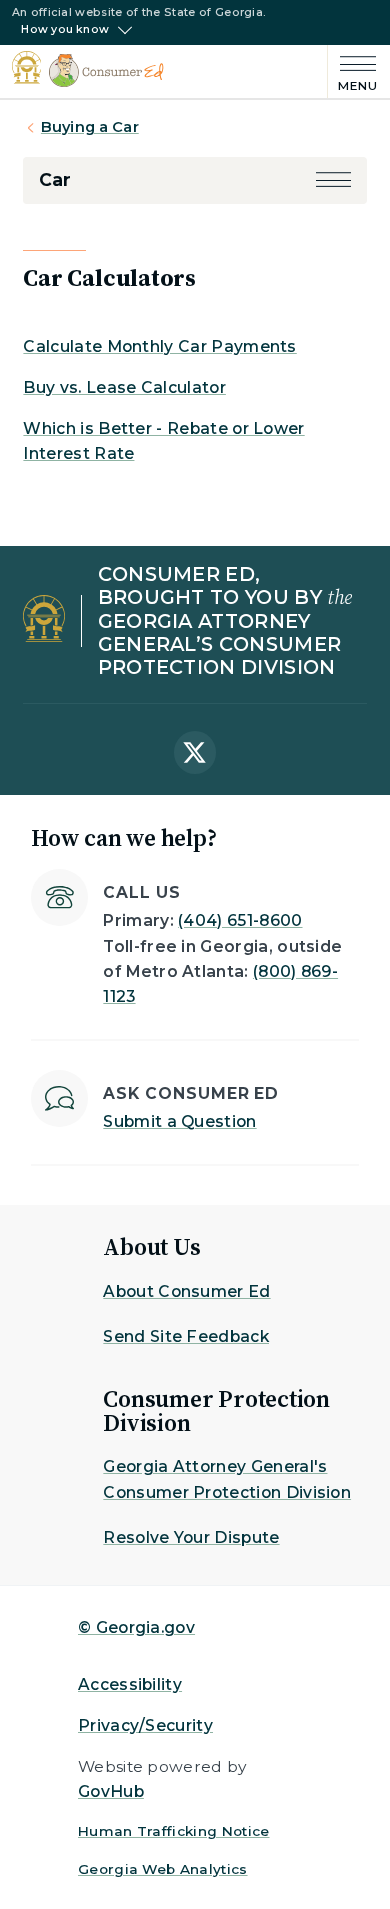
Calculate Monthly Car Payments (159, 346)
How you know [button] (65, 30)
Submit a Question (179, 1121)
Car (54, 179)
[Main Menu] (353, 71)
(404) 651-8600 (240, 920)
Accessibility (130, 1684)
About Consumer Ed (186, 1291)
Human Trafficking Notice (174, 1831)
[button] (333, 179)
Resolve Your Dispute (191, 1537)
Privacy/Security (145, 1725)
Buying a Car (90, 127)
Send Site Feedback (186, 1336)
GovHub (111, 1791)
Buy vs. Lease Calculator (124, 387)
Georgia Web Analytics (163, 1869)
